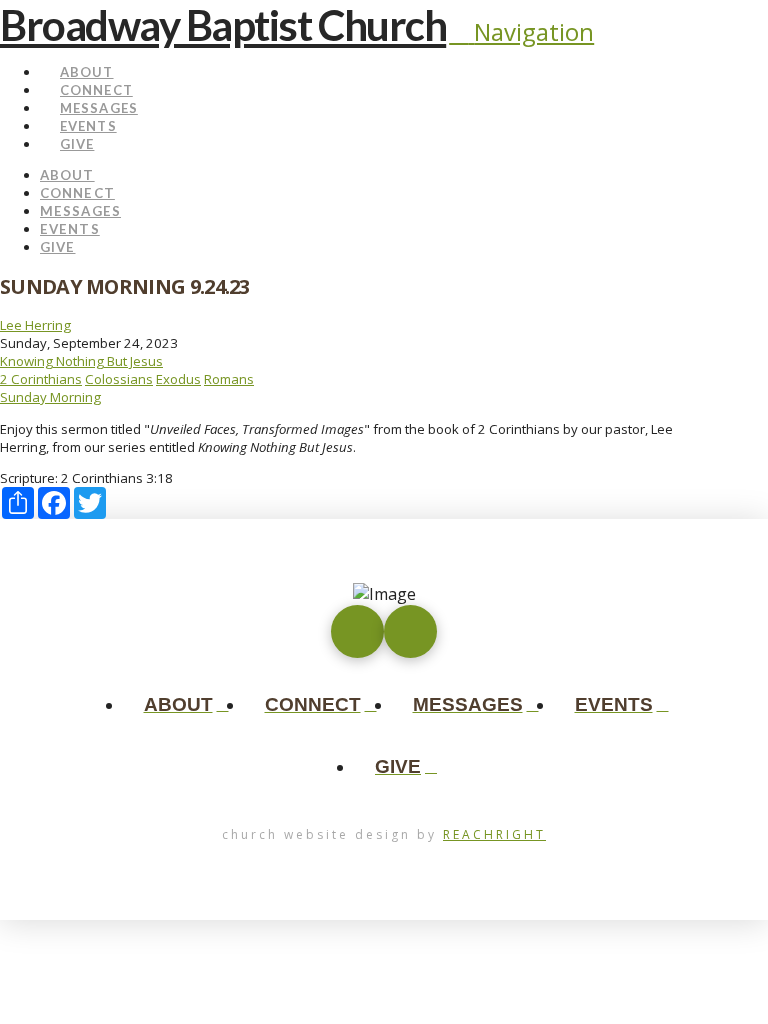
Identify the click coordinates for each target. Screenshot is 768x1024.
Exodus (178, 379)
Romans (229, 379)
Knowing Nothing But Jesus (81, 361)
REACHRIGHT (494, 834)
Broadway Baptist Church (223, 25)
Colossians (119, 379)
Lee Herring (35, 325)
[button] (521, 31)
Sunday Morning (50, 397)
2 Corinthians (41, 379)
